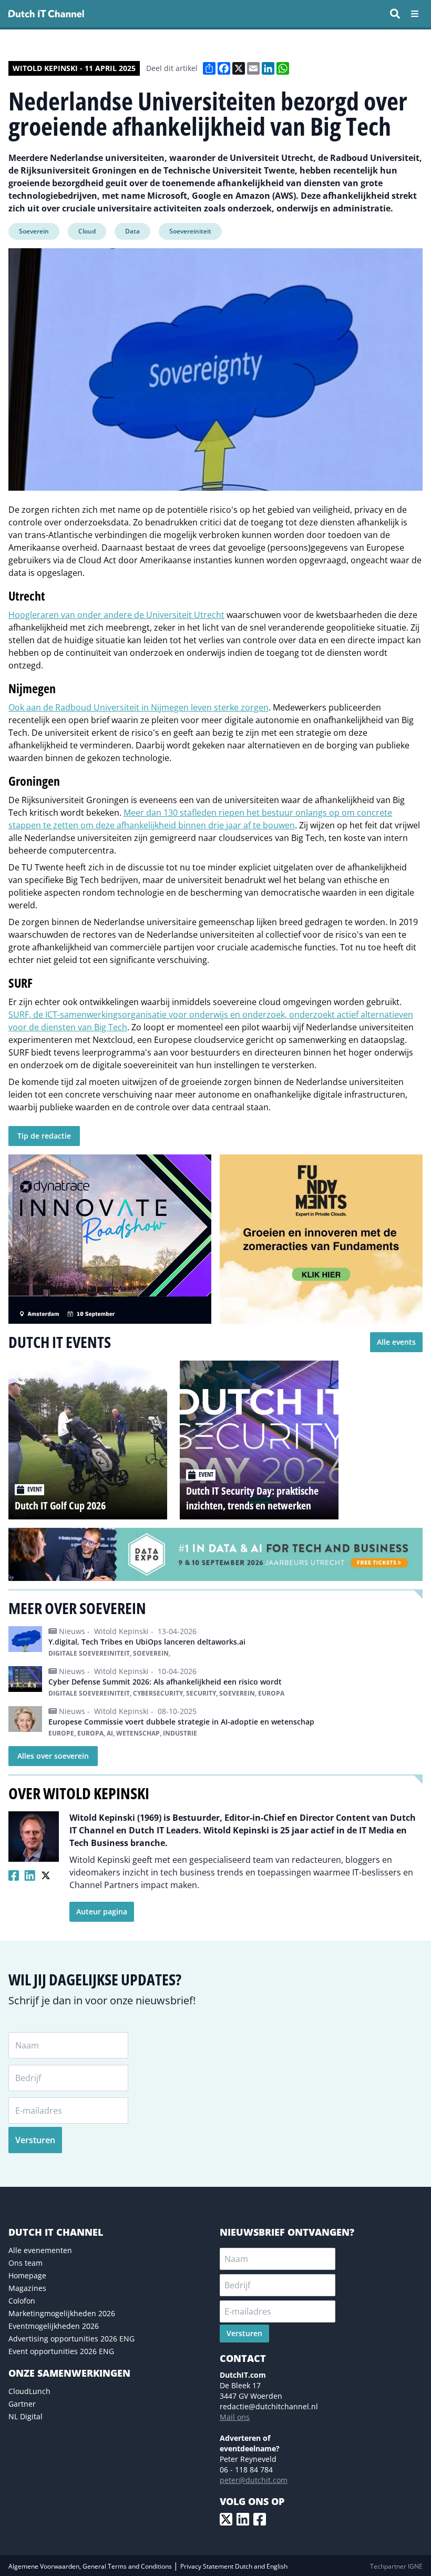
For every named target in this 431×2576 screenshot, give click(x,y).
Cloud (87, 231)
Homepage (27, 2275)
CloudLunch (29, 2391)
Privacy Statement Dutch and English (234, 2566)
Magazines (27, 2288)
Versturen (35, 2140)
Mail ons (235, 2417)
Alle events (396, 1342)
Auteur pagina (102, 1911)
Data (132, 231)
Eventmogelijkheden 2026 (54, 2326)
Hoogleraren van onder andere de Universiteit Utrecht (116, 615)
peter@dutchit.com (254, 2480)
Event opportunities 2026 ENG (61, 2351)
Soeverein (34, 231)
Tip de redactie (44, 1136)
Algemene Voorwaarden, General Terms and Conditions (91, 2566)
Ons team (25, 2263)
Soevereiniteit (190, 231)
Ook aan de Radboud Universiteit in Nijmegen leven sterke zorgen (138, 707)
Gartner (22, 2404)
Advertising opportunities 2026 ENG (71, 2339)
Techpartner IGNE (396, 2566)
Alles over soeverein (53, 1756)
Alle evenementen (40, 2250)
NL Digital (25, 2416)
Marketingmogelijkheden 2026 (62, 2313)
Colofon (22, 2301)
